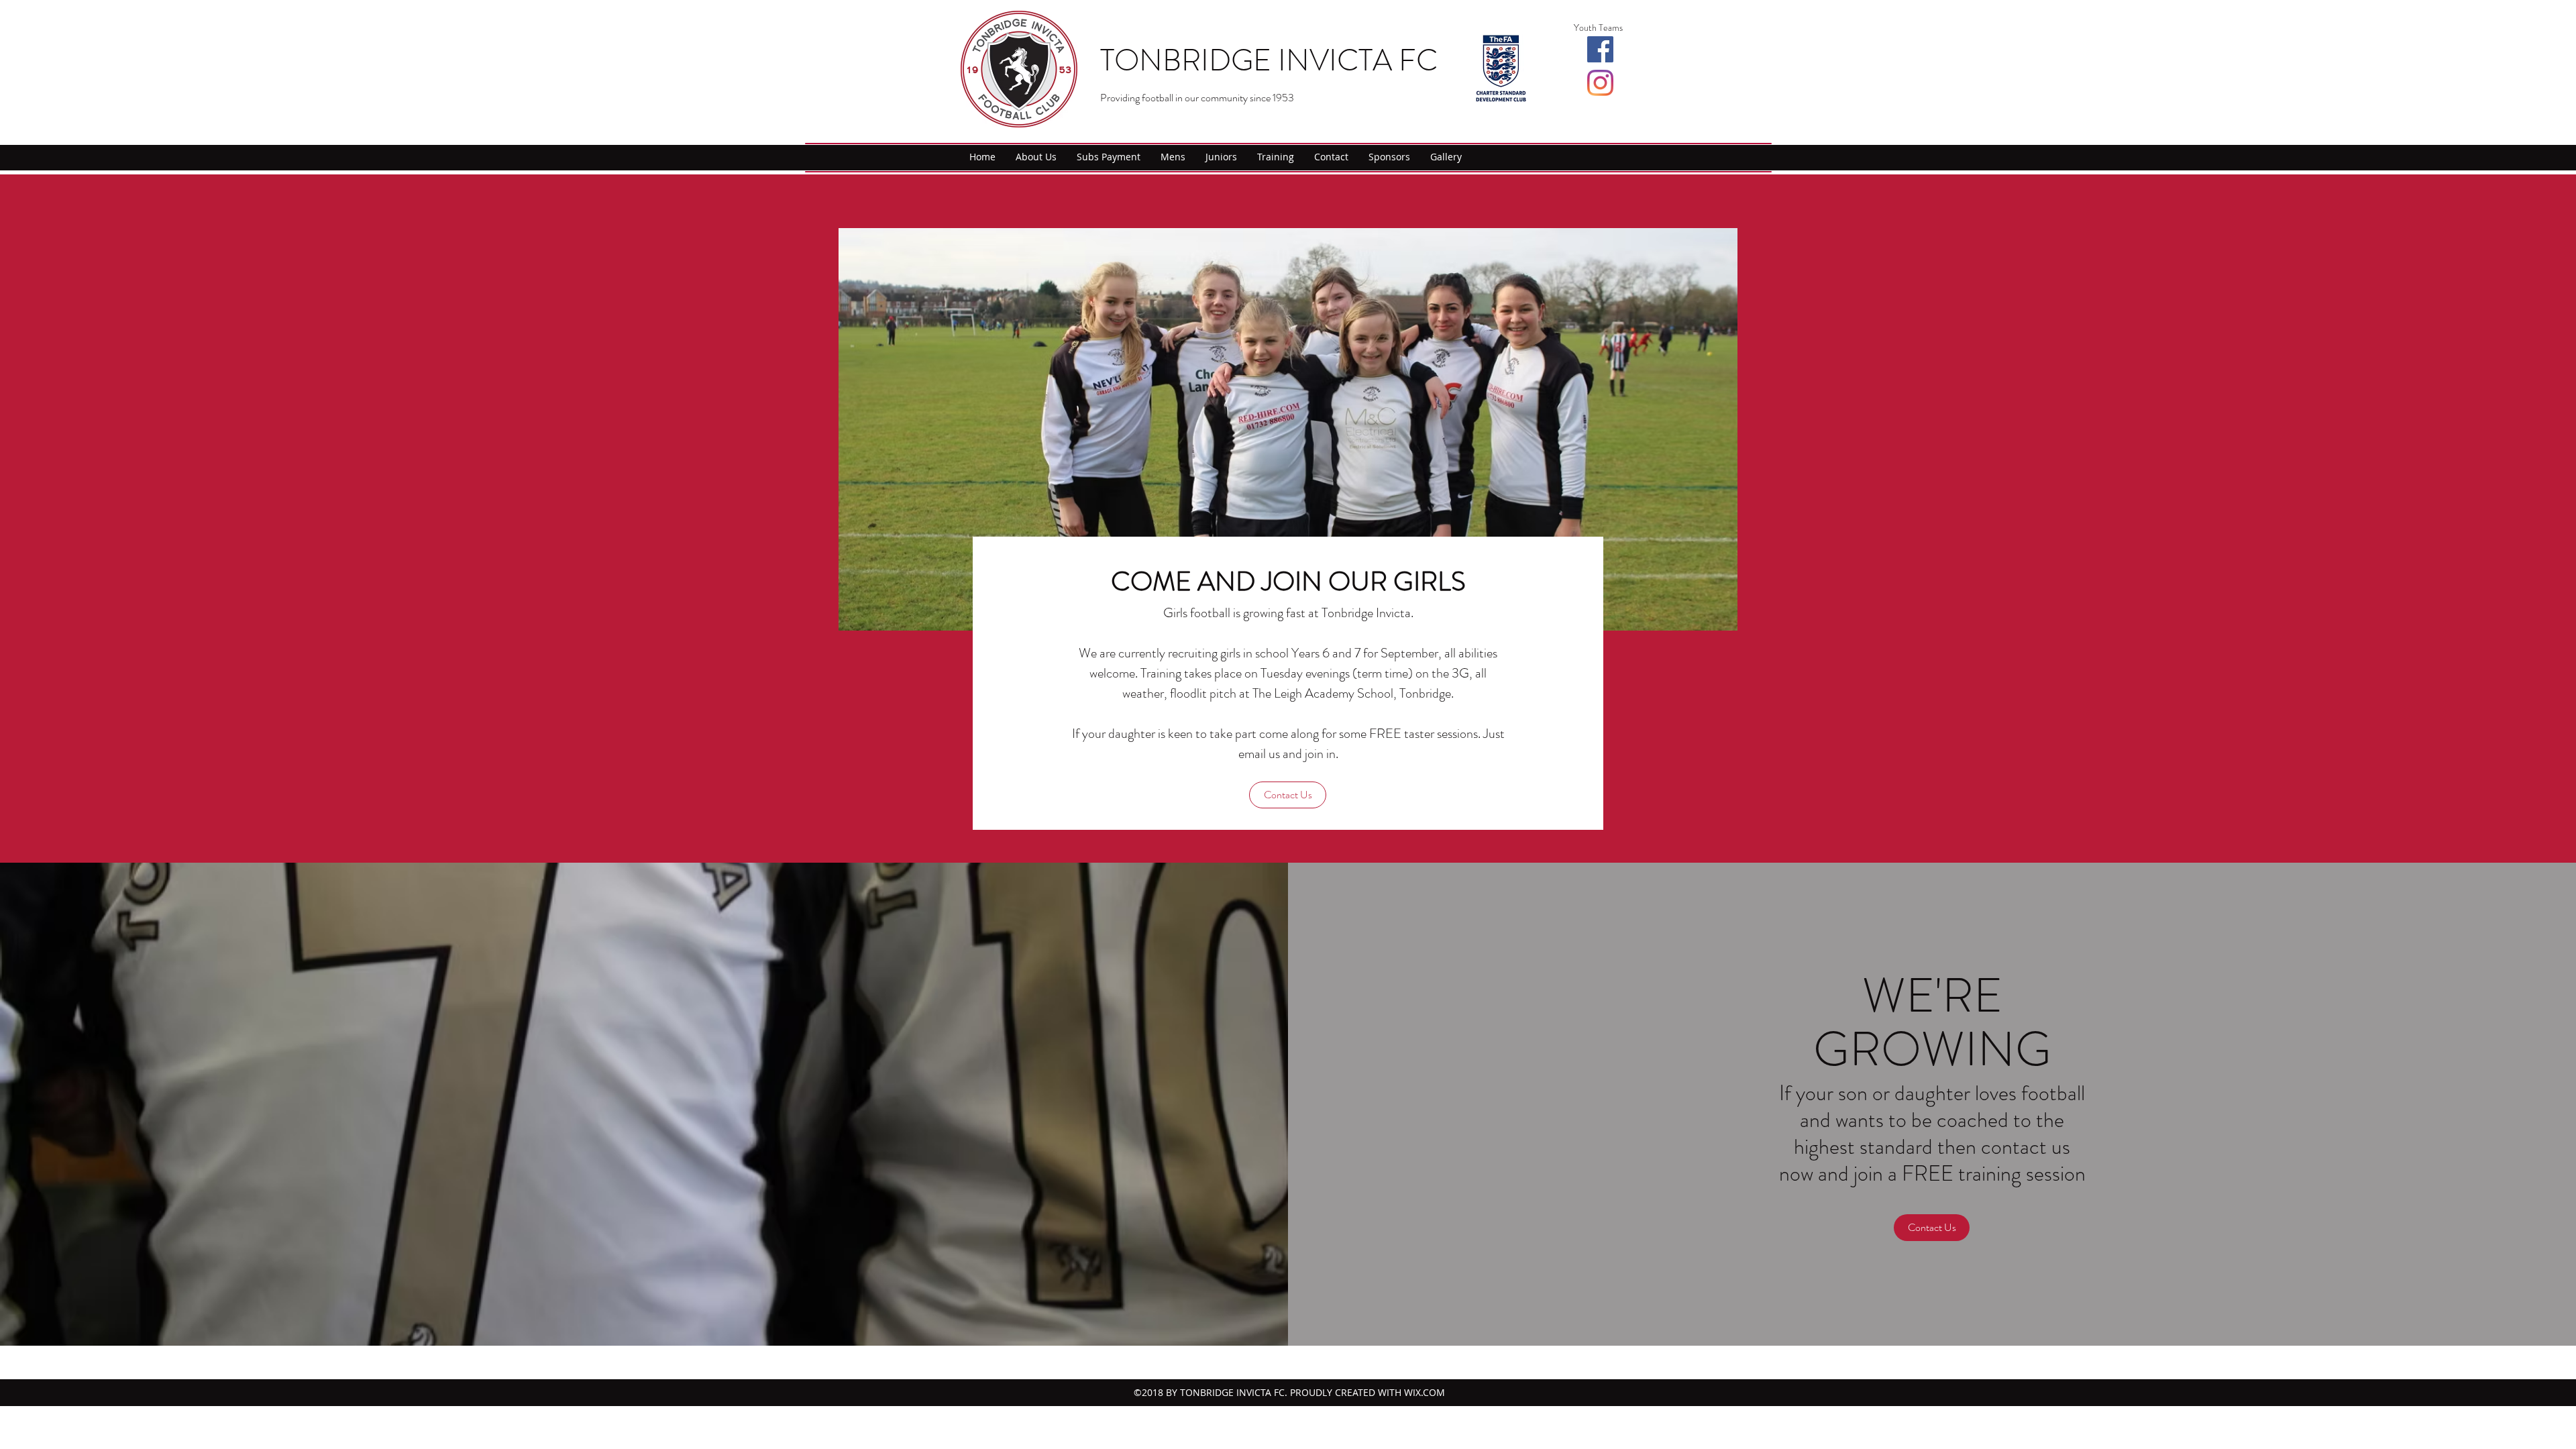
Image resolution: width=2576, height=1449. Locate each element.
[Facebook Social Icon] (1600, 49)
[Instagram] (1600, 83)
